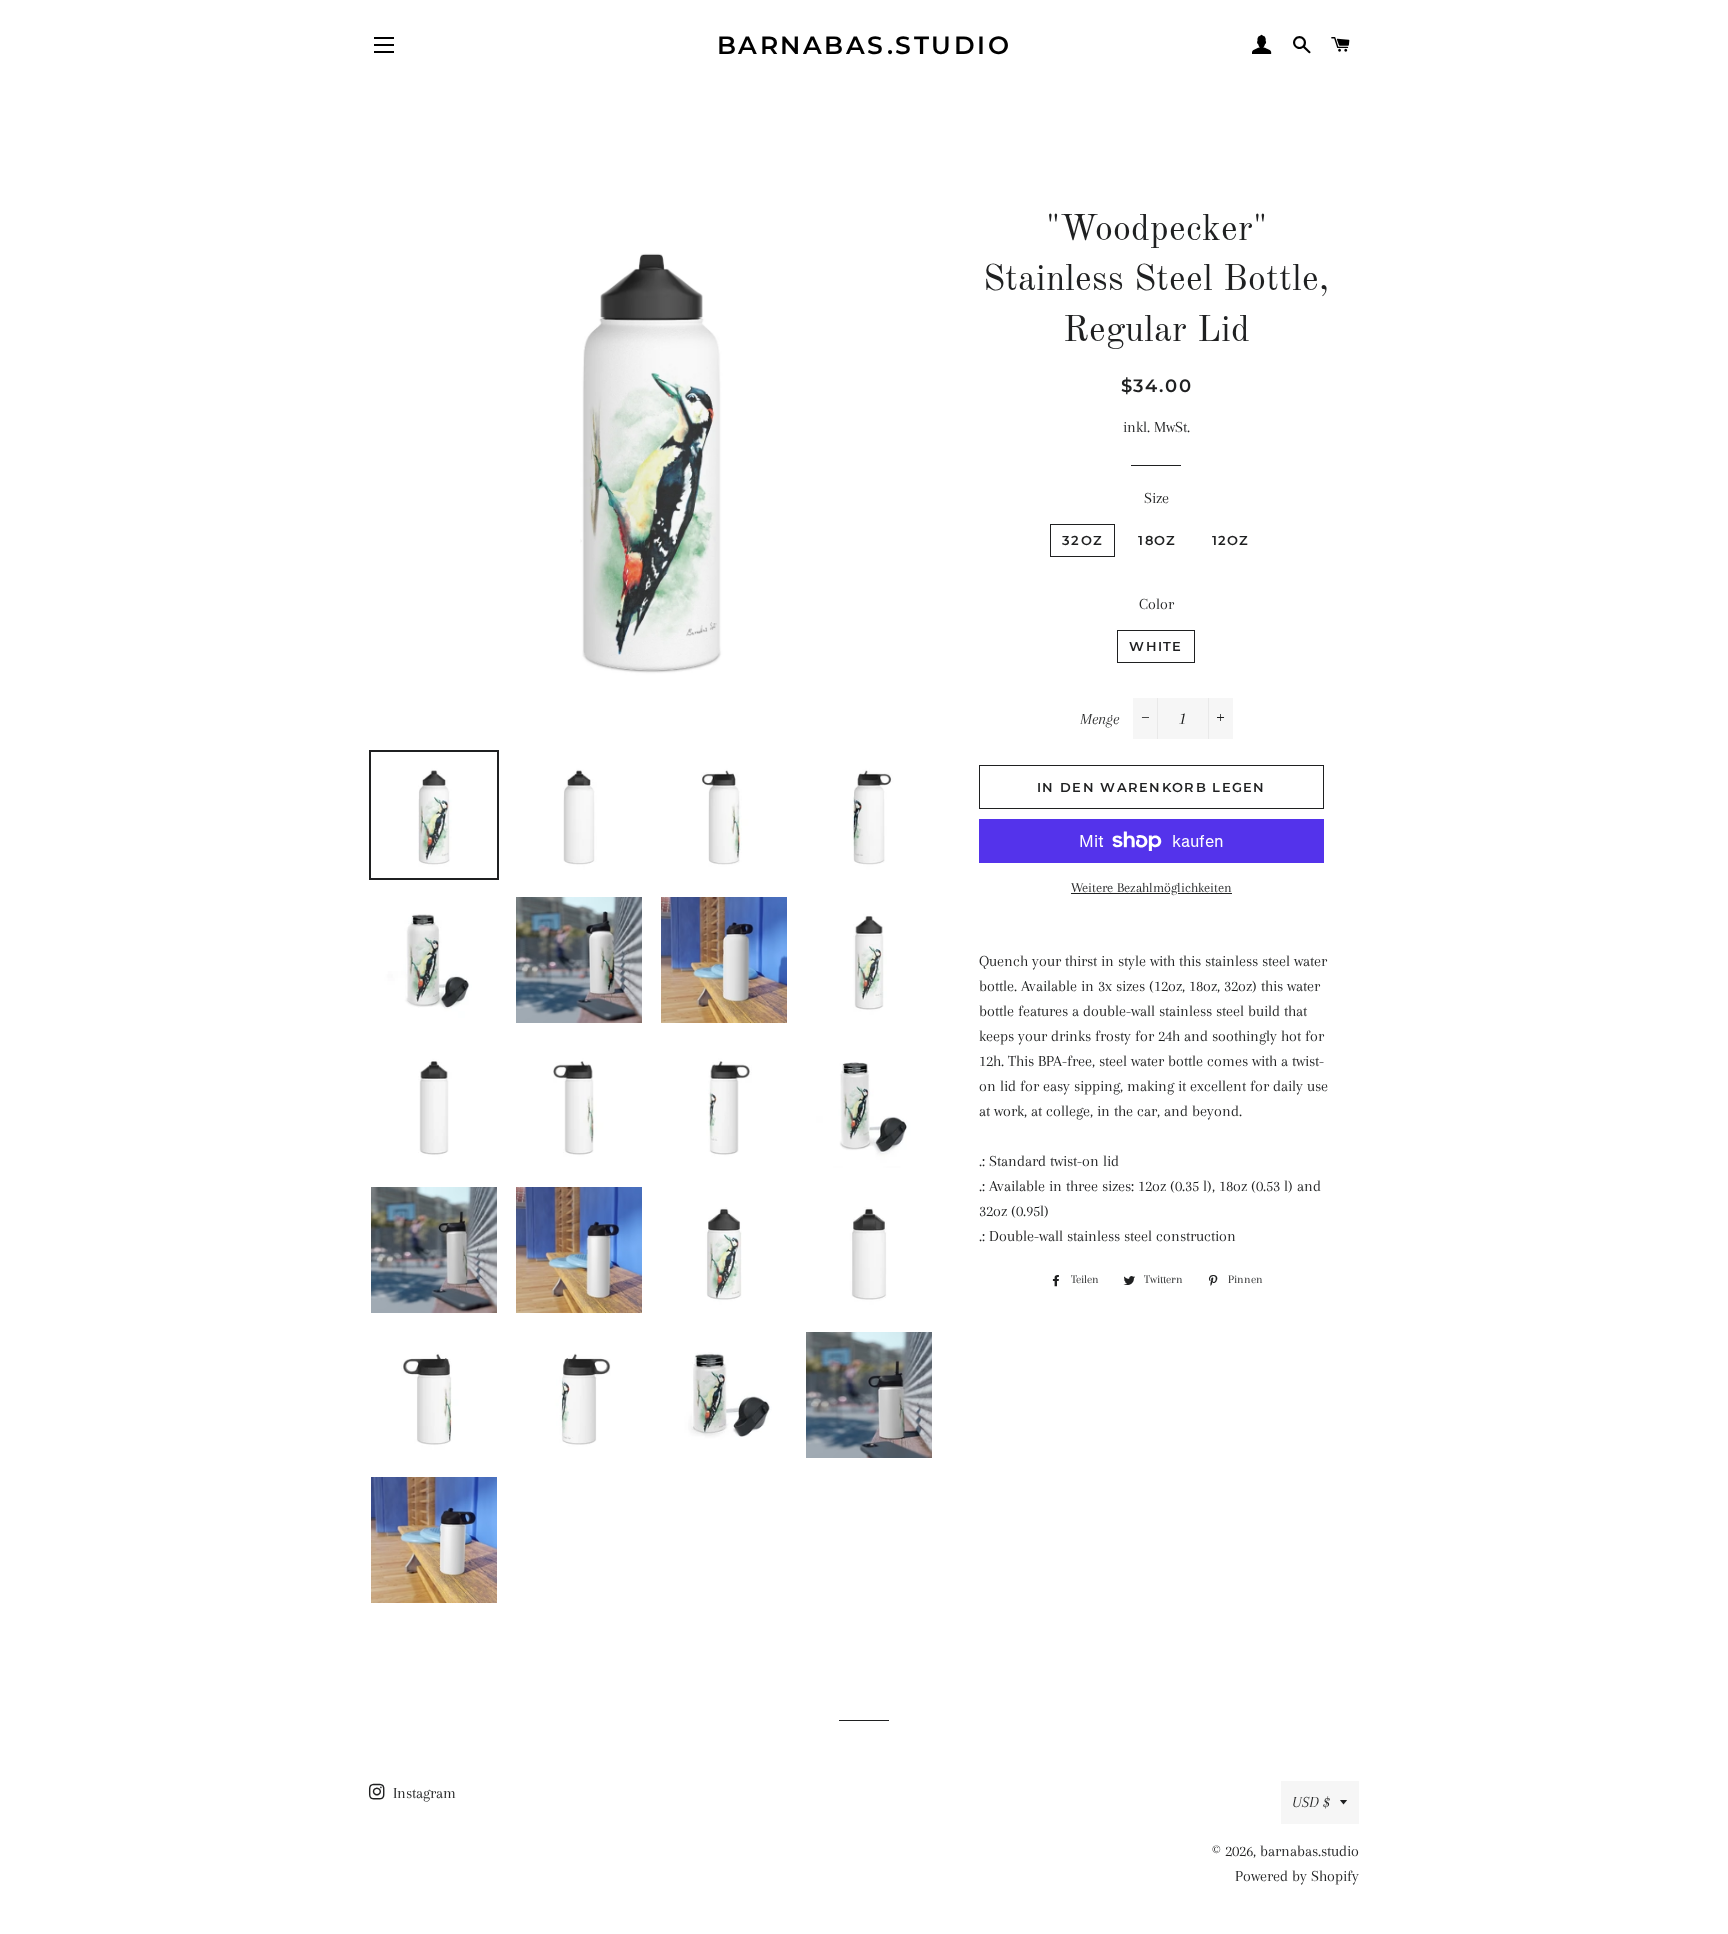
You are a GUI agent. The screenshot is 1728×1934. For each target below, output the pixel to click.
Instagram (422, 1793)
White (1156, 646)
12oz (1231, 540)
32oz (1082, 540)
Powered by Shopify (1297, 1876)
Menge (1099, 719)
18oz (1157, 540)
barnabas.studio (864, 45)
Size (1156, 498)
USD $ (1311, 1802)
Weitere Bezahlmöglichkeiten (1151, 887)
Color (1156, 604)
